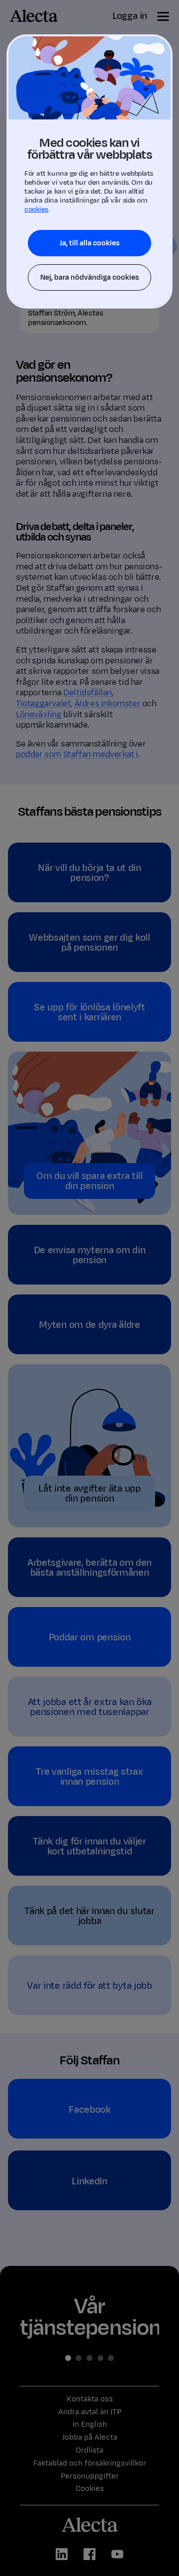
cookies (36, 209)
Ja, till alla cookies (89, 243)
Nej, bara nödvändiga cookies (89, 277)
